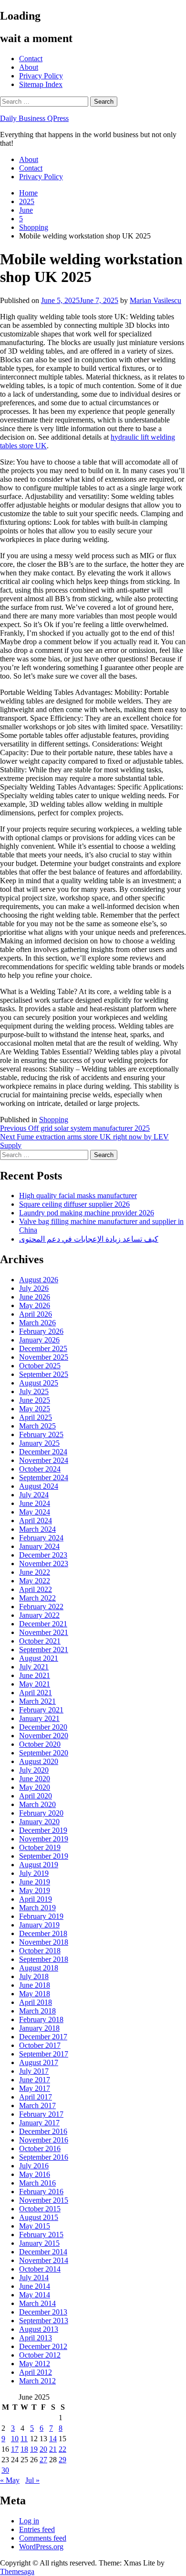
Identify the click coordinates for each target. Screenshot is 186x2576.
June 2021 (35, 1675)
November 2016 (44, 2140)
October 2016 (40, 2148)
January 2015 (39, 2243)
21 (53, 2449)
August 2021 (39, 1658)
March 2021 (37, 1701)
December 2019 (43, 1830)
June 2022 (35, 1572)
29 (62, 2460)
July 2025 (34, 1391)
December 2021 (43, 1624)
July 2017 (34, 2071)
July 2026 (34, 1288)
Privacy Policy (41, 76)
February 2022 (41, 1607)
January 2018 (39, 2028)
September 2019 (44, 1856)
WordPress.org (41, 2547)
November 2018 (44, 1942)
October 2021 (40, 1641)
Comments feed (43, 2538)
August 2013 (39, 2329)
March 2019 (37, 1908)
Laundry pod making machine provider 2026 (87, 1213)
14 (53, 2439)
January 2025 (39, 1443)
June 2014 (35, 2286)
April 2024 (36, 1521)
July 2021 (34, 1667)
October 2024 (40, 1469)
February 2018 (41, 2019)
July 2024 (34, 1495)
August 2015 (39, 2217)
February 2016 (41, 2192)
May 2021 (35, 1684)
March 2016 (37, 2183)
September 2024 (44, 1477)
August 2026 (39, 1280)
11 (24, 2439)
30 (5, 2470)
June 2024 (35, 1503)
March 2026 (37, 1323)
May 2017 (35, 2088)
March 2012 (37, 2381)
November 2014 (44, 2260)
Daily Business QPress (34, 118)
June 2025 (35, 1400)
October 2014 (40, 2269)
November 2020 (44, 1736)
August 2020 (39, 1761)
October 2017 (40, 2045)
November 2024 (44, 1460)
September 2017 (44, 2054)
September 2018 (44, 1959)
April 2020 (36, 1796)
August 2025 (39, 1383)
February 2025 (41, 1434)
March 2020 (37, 1804)
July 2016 (34, 2166)
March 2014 (37, 2303)
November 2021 (44, 1632)
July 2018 (34, 1976)
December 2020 (43, 1727)
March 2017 (37, 2105)
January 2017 (39, 2123)
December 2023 (43, 1555)
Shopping (54, 1120)
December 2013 (43, 2312)
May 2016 (35, 2174)
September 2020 (44, 1753)
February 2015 (41, 2235)
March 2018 (37, 2011)
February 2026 (41, 1331)
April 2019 (36, 1899)
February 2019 (41, 1916)
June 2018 (35, 1985)
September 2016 (44, 2157)
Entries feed (37, 2529)
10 (15, 2439)
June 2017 (35, 2080)
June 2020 (35, 1779)
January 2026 (39, 1340)
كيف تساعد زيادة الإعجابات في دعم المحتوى (89, 1239)
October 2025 (40, 1366)
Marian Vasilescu (155, 300)
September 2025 (44, 1374)
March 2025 (37, 1426)
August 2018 (39, 1968)
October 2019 (40, 1847)
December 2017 (43, 2037)
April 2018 (36, 2002)
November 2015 (44, 2200)
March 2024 (37, 1529)
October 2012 (40, 2355)
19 (34, 2449)
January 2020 (39, 1822)
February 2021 (41, 1710)
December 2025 (43, 1348)
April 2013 (36, 2338)
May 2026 (35, 1305)
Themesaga (17, 2571)
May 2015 (35, 2226)
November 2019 (44, 1839)
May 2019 (35, 1890)
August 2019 (39, 1865)
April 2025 (36, 1417)
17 (15, 2449)
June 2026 (35, 1297)
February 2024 (41, 1538)
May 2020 (35, 1787)
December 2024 (43, 1452)
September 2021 (44, 1650)
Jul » (32, 2480)
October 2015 (40, 2209)
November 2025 (44, 1357)
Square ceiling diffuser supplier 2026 (74, 1204)
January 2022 (39, 1615)
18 (24, 2449)
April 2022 (36, 1589)
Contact (31, 59)
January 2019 (39, 1925)
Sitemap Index (41, 84)
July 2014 (34, 2278)
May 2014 (35, 2295)
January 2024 (39, 1546)
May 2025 (35, 1409)
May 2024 (35, 1512)
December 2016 (43, 2131)
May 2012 (35, 2364)
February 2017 (41, 2114)
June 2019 (35, 1882)
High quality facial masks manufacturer (78, 1196)
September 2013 (44, 2321)
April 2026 (36, 1314)
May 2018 (35, 1994)
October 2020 (40, 1744)
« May (10, 2480)
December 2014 (43, 2252)
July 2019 (34, 1873)
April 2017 (36, 2097)
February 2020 (41, 1813)
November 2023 (44, 1564)
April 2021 (36, 1693)
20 (43, 2449)
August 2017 (39, 2062)
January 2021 (39, 1718)
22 (62, 2449)
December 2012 (43, 2346)
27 (43, 2460)
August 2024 (39, 1486)
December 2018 (43, 1933)
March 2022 (37, 1598)
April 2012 (36, 2372)
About (29, 67)
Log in (29, 2521)
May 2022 (35, 1581)
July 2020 (34, 1770)
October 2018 (40, 1951)
